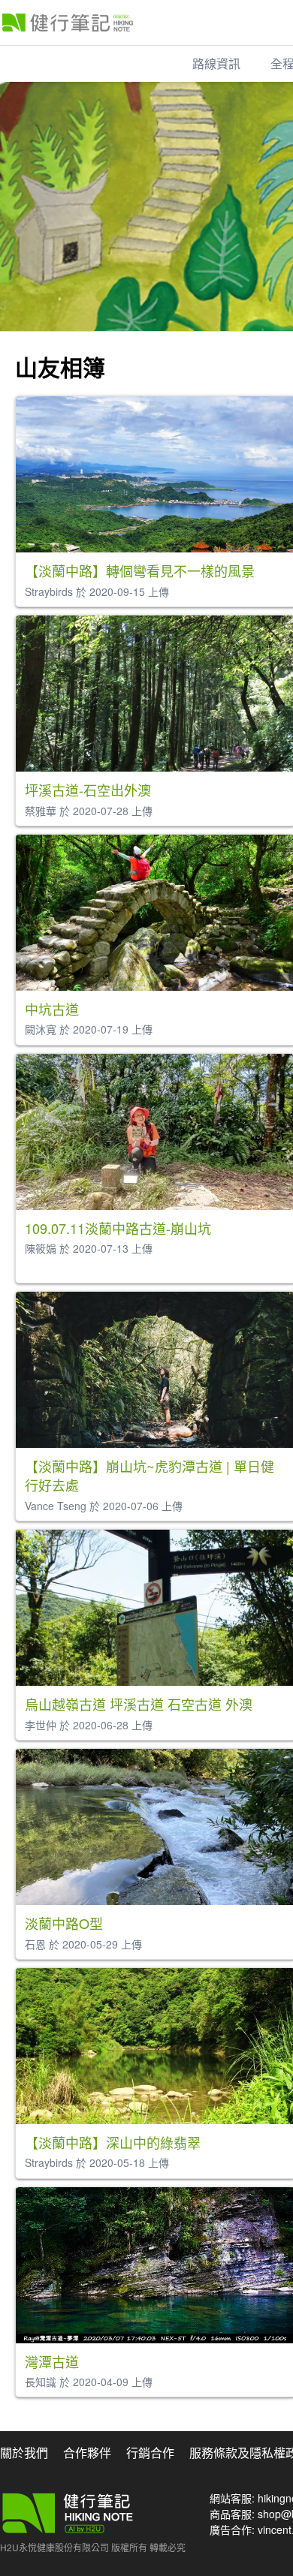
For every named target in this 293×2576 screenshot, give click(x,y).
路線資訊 (216, 63)
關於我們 (24, 2453)
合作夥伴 (87, 2453)
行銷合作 (150, 2453)
